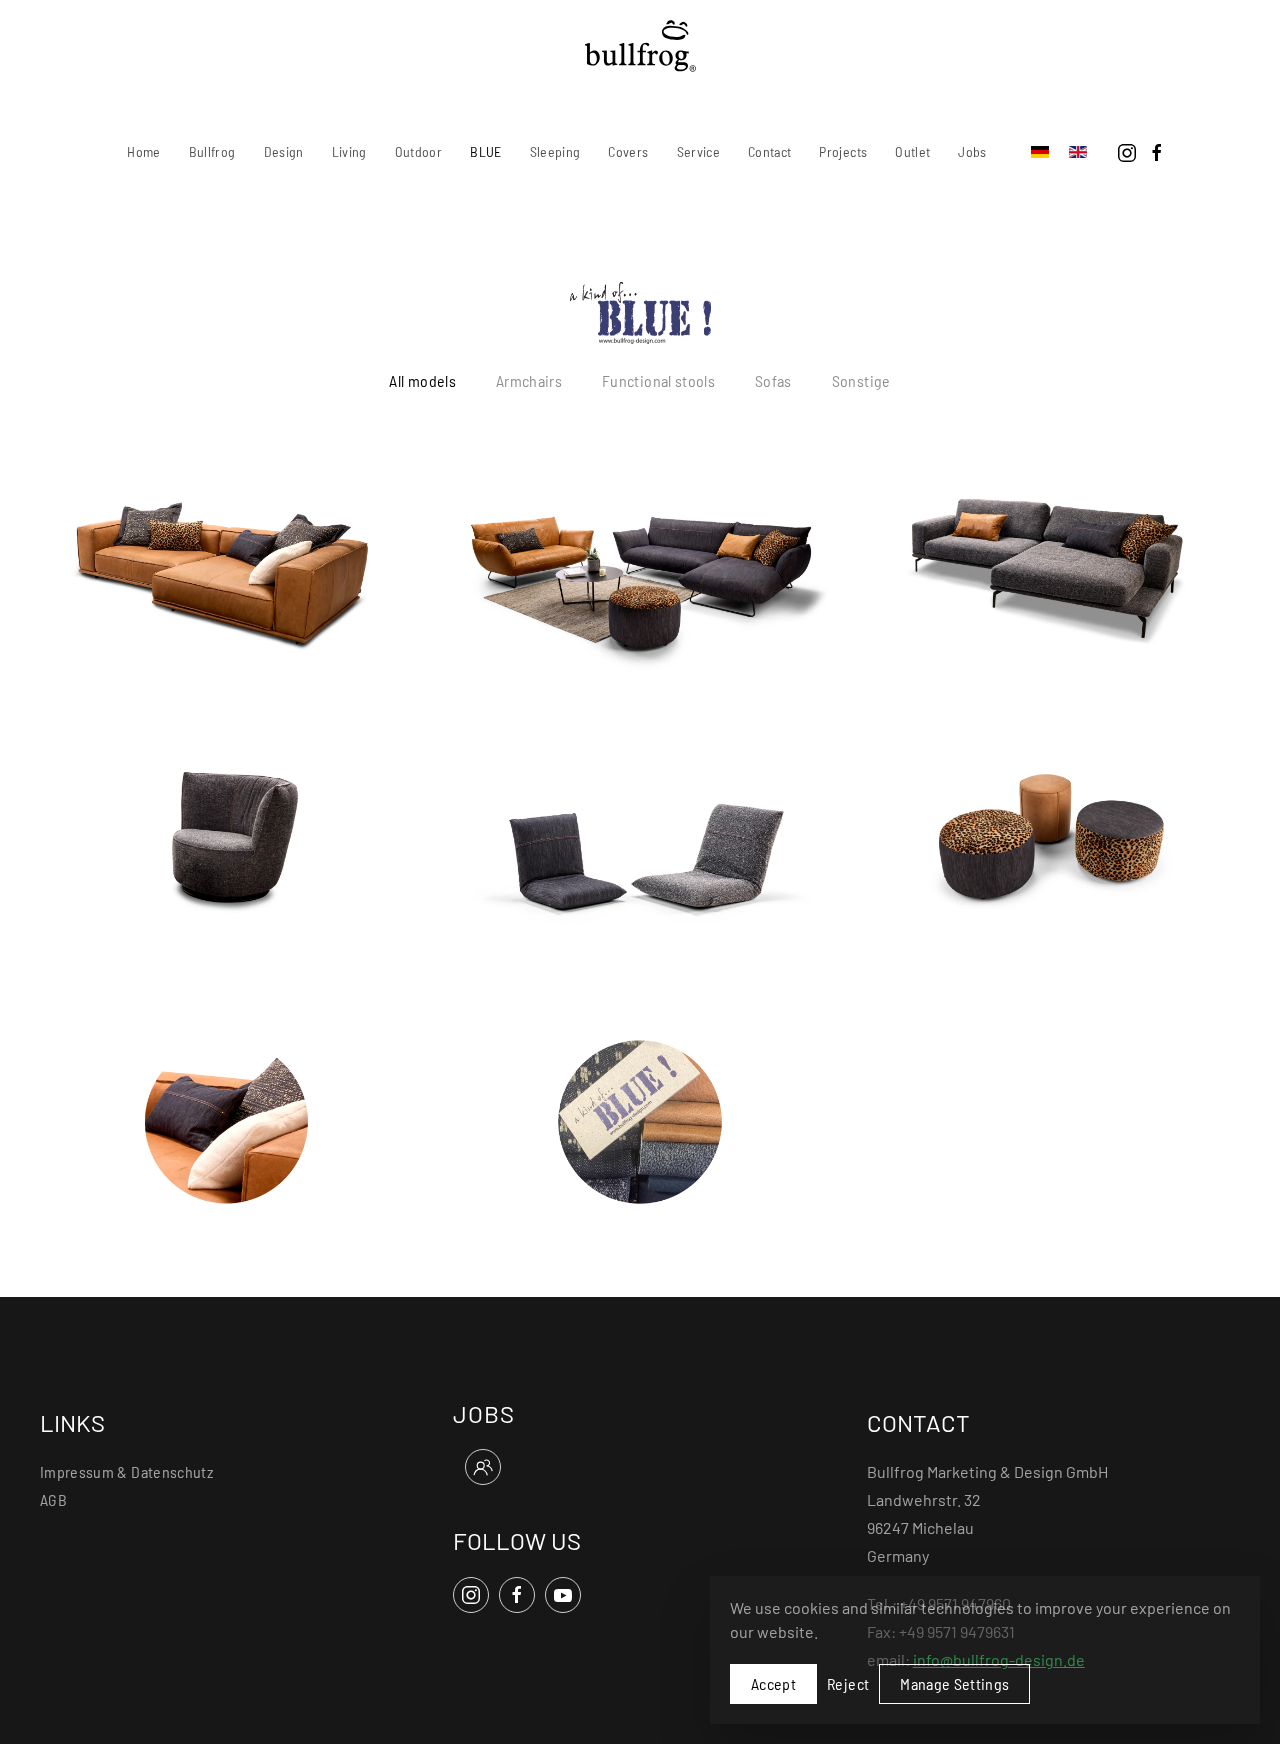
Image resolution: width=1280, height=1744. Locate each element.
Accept (773, 1683)
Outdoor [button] (418, 151)
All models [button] (422, 380)
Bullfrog (212, 151)
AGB (53, 1499)
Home (143, 151)
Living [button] (349, 151)
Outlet (912, 151)
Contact (769, 151)
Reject (848, 1683)
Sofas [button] (773, 380)
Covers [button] (628, 151)
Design (284, 151)
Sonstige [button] (861, 380)
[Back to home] (640, 46)
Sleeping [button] (555, 151)
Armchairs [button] (529, 380)
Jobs (972, 151)
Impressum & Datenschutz (126, 1471)
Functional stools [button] (658, 380)
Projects (843, 151)
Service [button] (698, 151)
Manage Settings (954, 1683)
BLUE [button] (485, 151)
